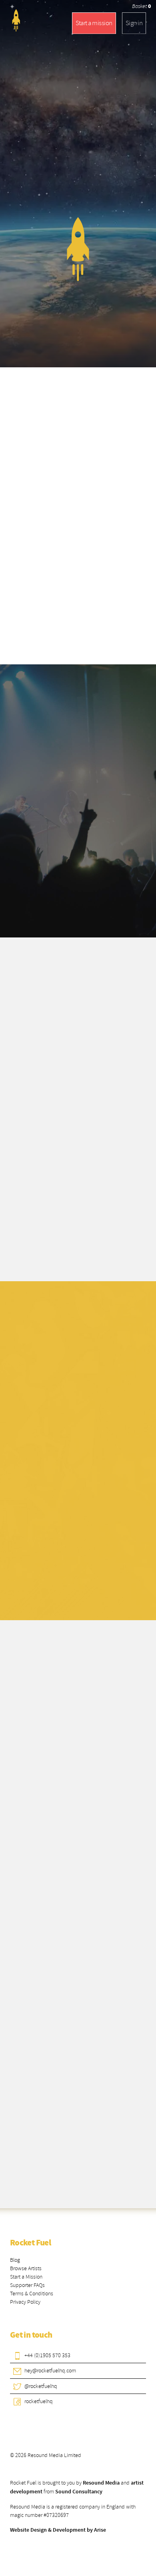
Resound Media (101, 2483)
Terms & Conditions (32, 2294)
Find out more (80, 898)
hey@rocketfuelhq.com (50, 2371)
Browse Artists (26, 2268)
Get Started (60, 1586)
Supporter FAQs (27, 2285)
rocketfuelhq (39, 2401)
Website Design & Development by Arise (58, 2530)
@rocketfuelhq (41, 2386)
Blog (15, 2260)
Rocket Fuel (30, 2243)
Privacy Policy (25, 2302)
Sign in (134, 23)
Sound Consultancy (79, 2492)
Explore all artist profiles (80, 2169)
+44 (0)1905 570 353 (47, 2355)
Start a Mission (26, 2277)
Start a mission (94, 23)
